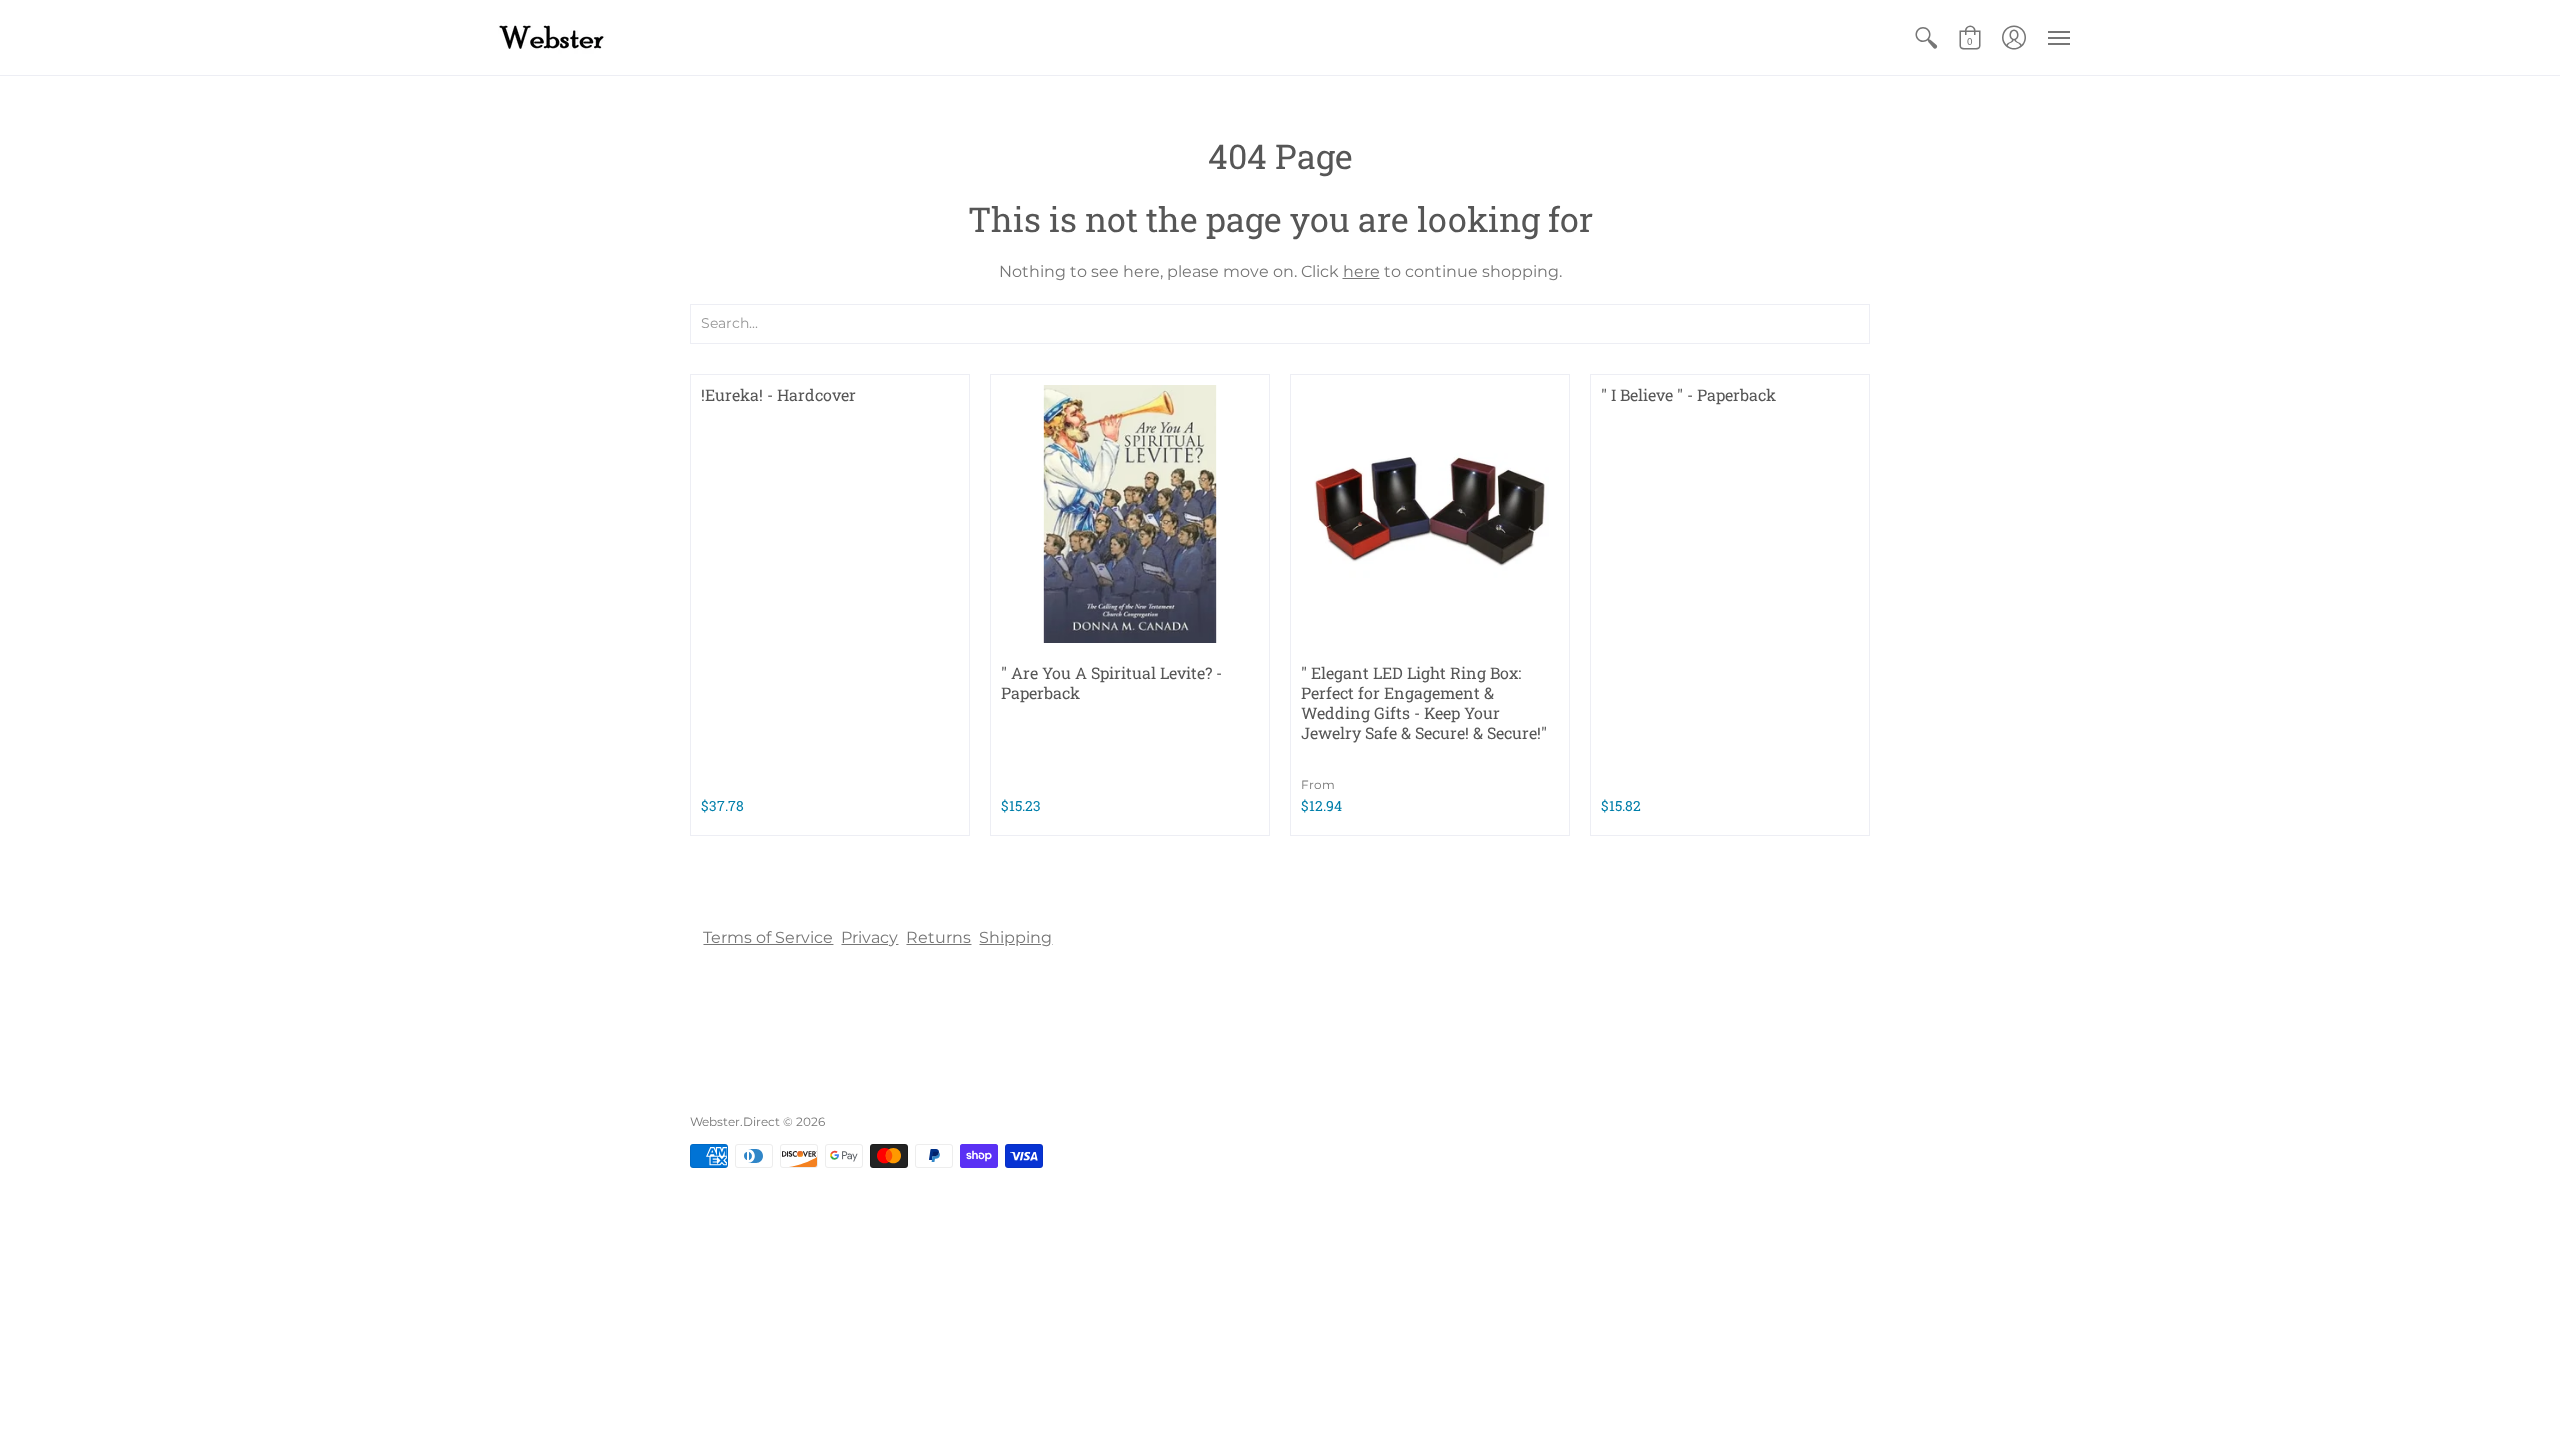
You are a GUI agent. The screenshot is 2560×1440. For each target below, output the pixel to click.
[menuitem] (1926, 37)
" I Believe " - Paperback (1688, 394)
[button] (1926, 37)
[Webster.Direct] (615, 37)
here (1361, 271)
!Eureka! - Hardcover (778, 394)
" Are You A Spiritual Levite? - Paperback (1111, 682)
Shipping (1015, 937)
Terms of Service (768, 937)
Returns (938, 937)
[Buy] (1130, 514)
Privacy (869, 937)
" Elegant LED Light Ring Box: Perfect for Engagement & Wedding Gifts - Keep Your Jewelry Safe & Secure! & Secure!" (1424, 702)
